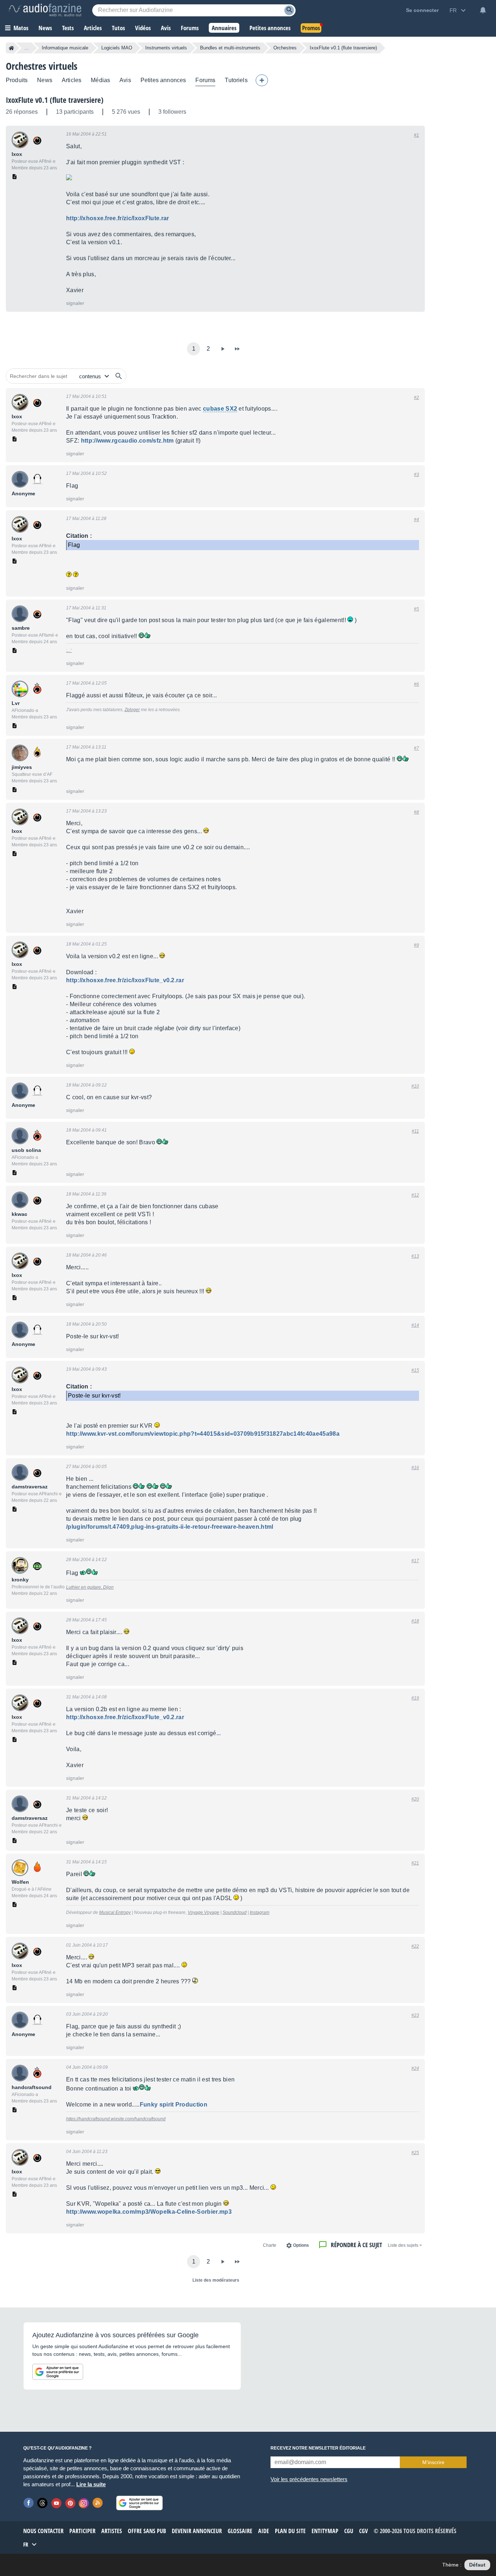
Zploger (132, 710)
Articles (72, 80)
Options (301, 2245)
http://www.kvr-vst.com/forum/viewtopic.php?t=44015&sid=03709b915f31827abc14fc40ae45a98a (203, 1434)
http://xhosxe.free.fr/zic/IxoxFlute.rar (117, 218)
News (45, 80)
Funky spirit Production (174, 2105)
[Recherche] (289, 10)
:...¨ (69, 650)
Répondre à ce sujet (356, 2245)
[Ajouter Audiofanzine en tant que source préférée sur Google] (58, 2372)
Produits (17, 80)
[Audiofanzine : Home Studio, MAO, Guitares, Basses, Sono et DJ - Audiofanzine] (45, 10)
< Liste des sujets (405, 2245)
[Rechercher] (119, 376)
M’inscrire (433, 2462)
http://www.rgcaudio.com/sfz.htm (127, 441)
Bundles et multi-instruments (230, 48)
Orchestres (285, 48)
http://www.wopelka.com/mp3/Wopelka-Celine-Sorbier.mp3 (149, 2212)
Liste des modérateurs (216, 2280)
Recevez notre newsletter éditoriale (318, 2448)
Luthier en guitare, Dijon (90, 1587)
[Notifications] (483, 10)
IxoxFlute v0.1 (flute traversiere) (55, 100)
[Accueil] (11, 48)
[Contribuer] (262, 80)
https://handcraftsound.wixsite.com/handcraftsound (116, 2119)
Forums (205, 80)
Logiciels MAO (117, 48)
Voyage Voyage (204, 1912)
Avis (125, 80)
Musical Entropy (115, 1912)
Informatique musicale (65, 48)
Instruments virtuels (166, 48)
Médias (100, 80)
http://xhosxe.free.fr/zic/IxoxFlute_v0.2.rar (125, 980)
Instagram (260, 1912)
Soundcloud (235, 1912)
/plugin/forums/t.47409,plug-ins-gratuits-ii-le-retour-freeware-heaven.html (170, 1527)
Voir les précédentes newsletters (309, 2479)
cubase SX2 (220, 409)
